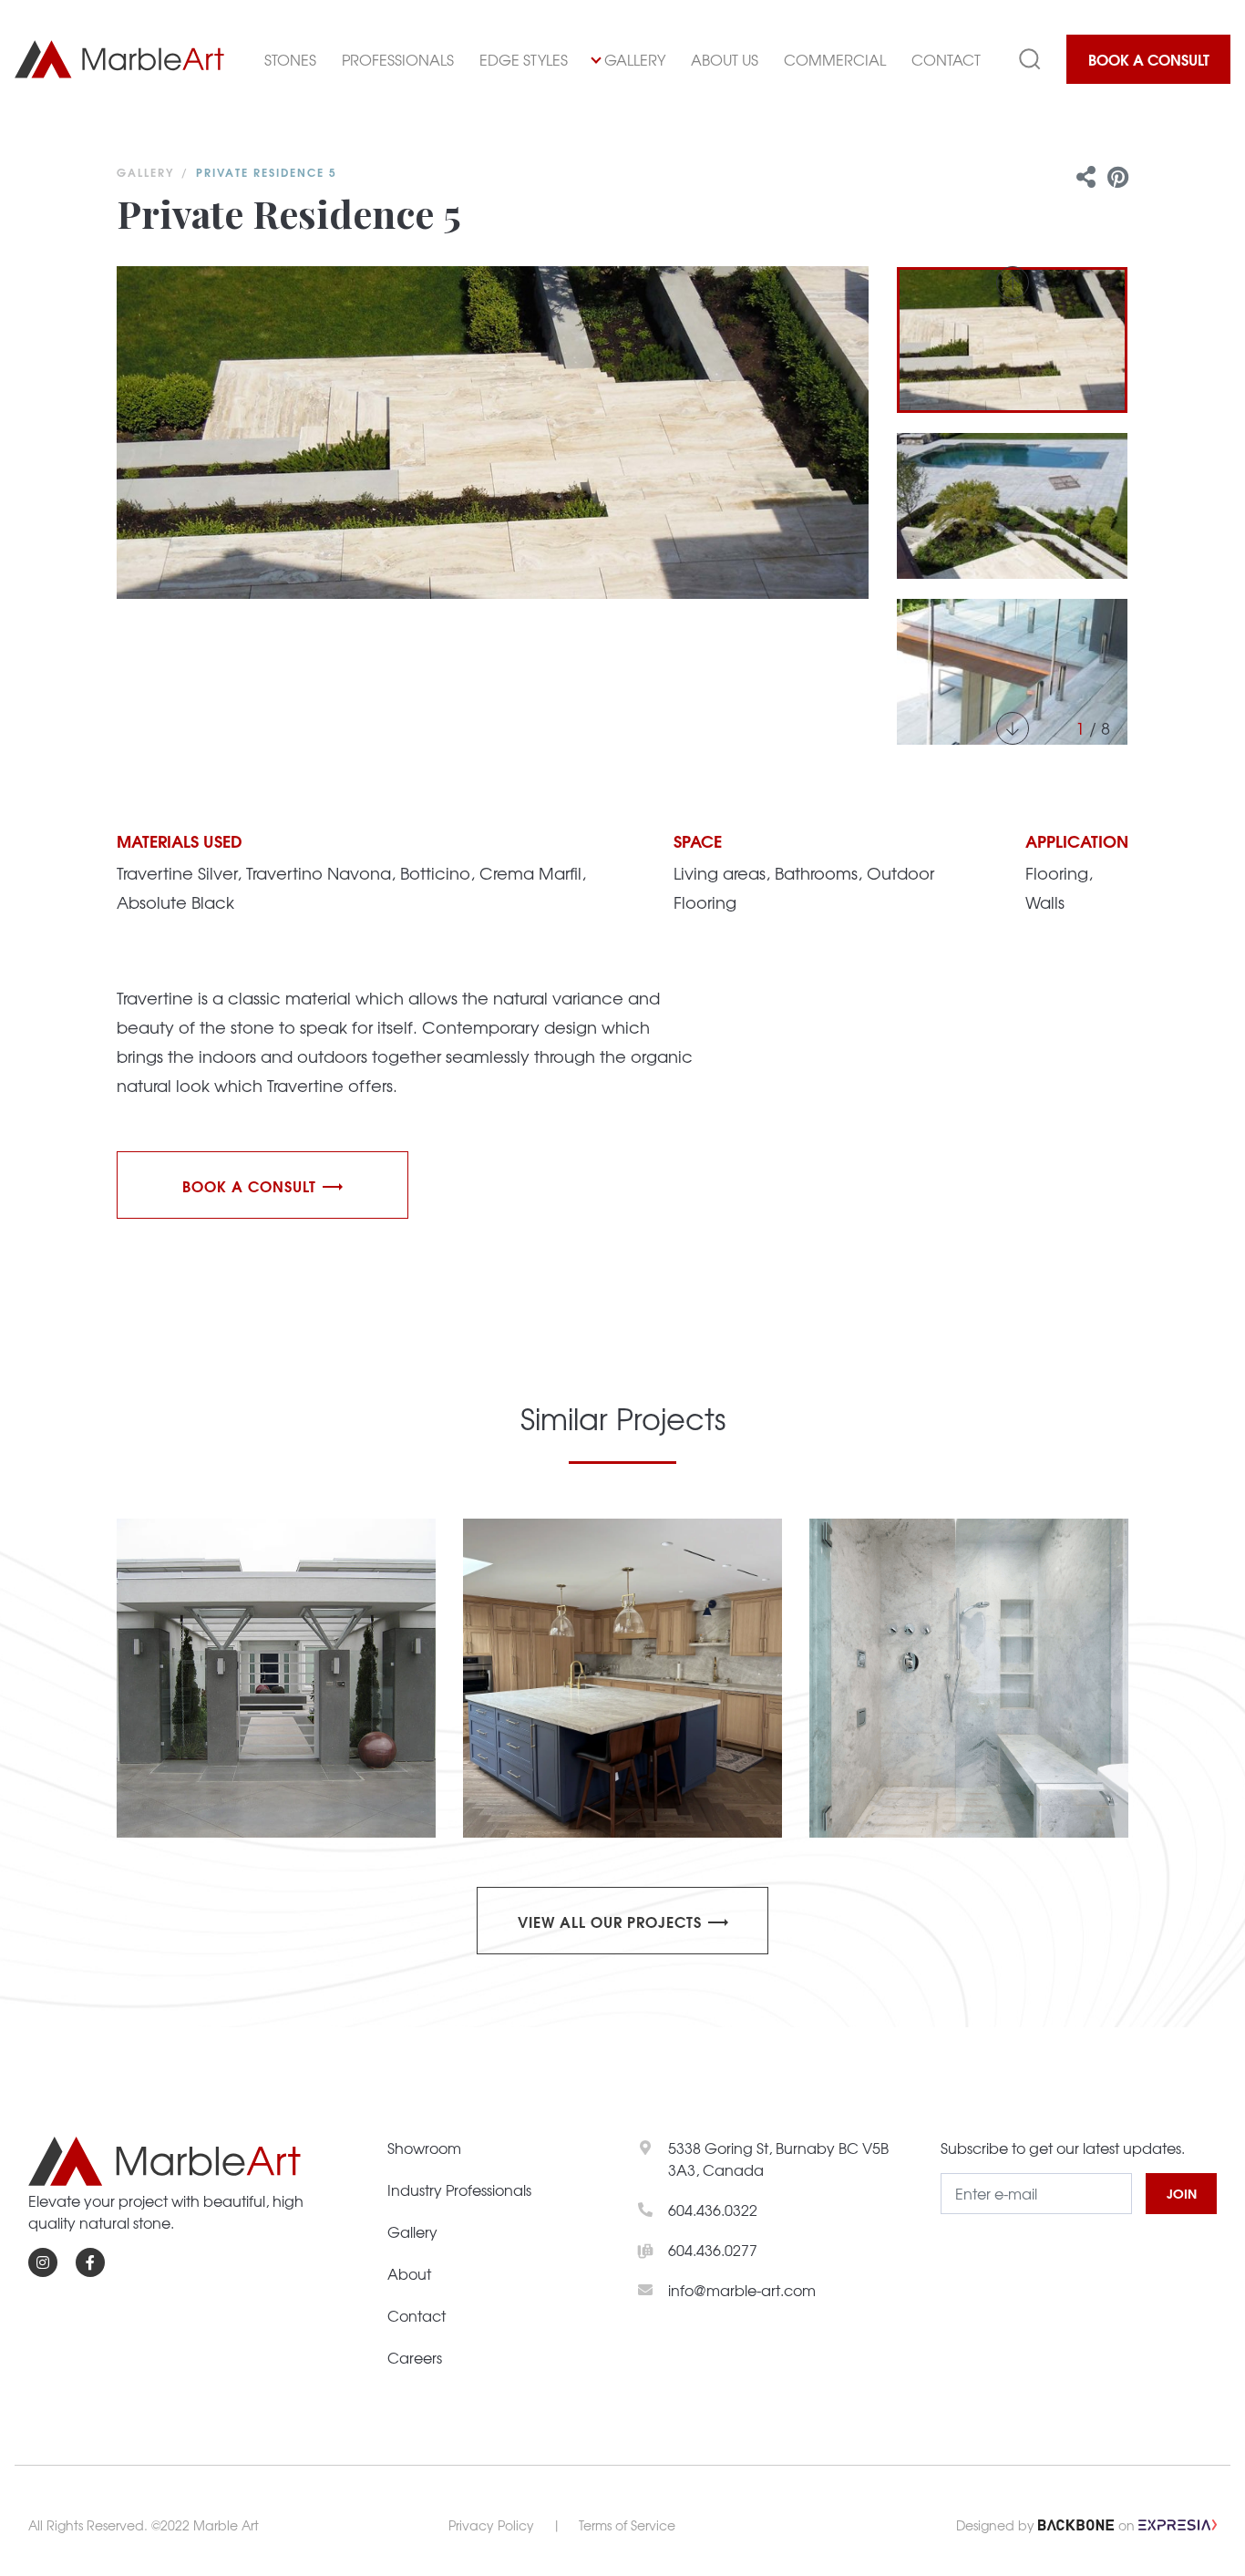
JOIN (1182, 2193)
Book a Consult (1149, 59)
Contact (946, 59)
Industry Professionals (459, 2190)
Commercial (835, 59)
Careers (415, 2357)
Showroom (424, 2148)
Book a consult (249, 1185)
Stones (290, 59)
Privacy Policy (491, 2525)
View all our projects (610, 1921)
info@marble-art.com (742, 2290)
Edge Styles (524, 59)
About (409, 2273)
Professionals (398, 59)
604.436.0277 (713, 2250)
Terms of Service (627, 2525)
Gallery (635, 59)
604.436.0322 (713, 2210)
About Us (725, 59)
